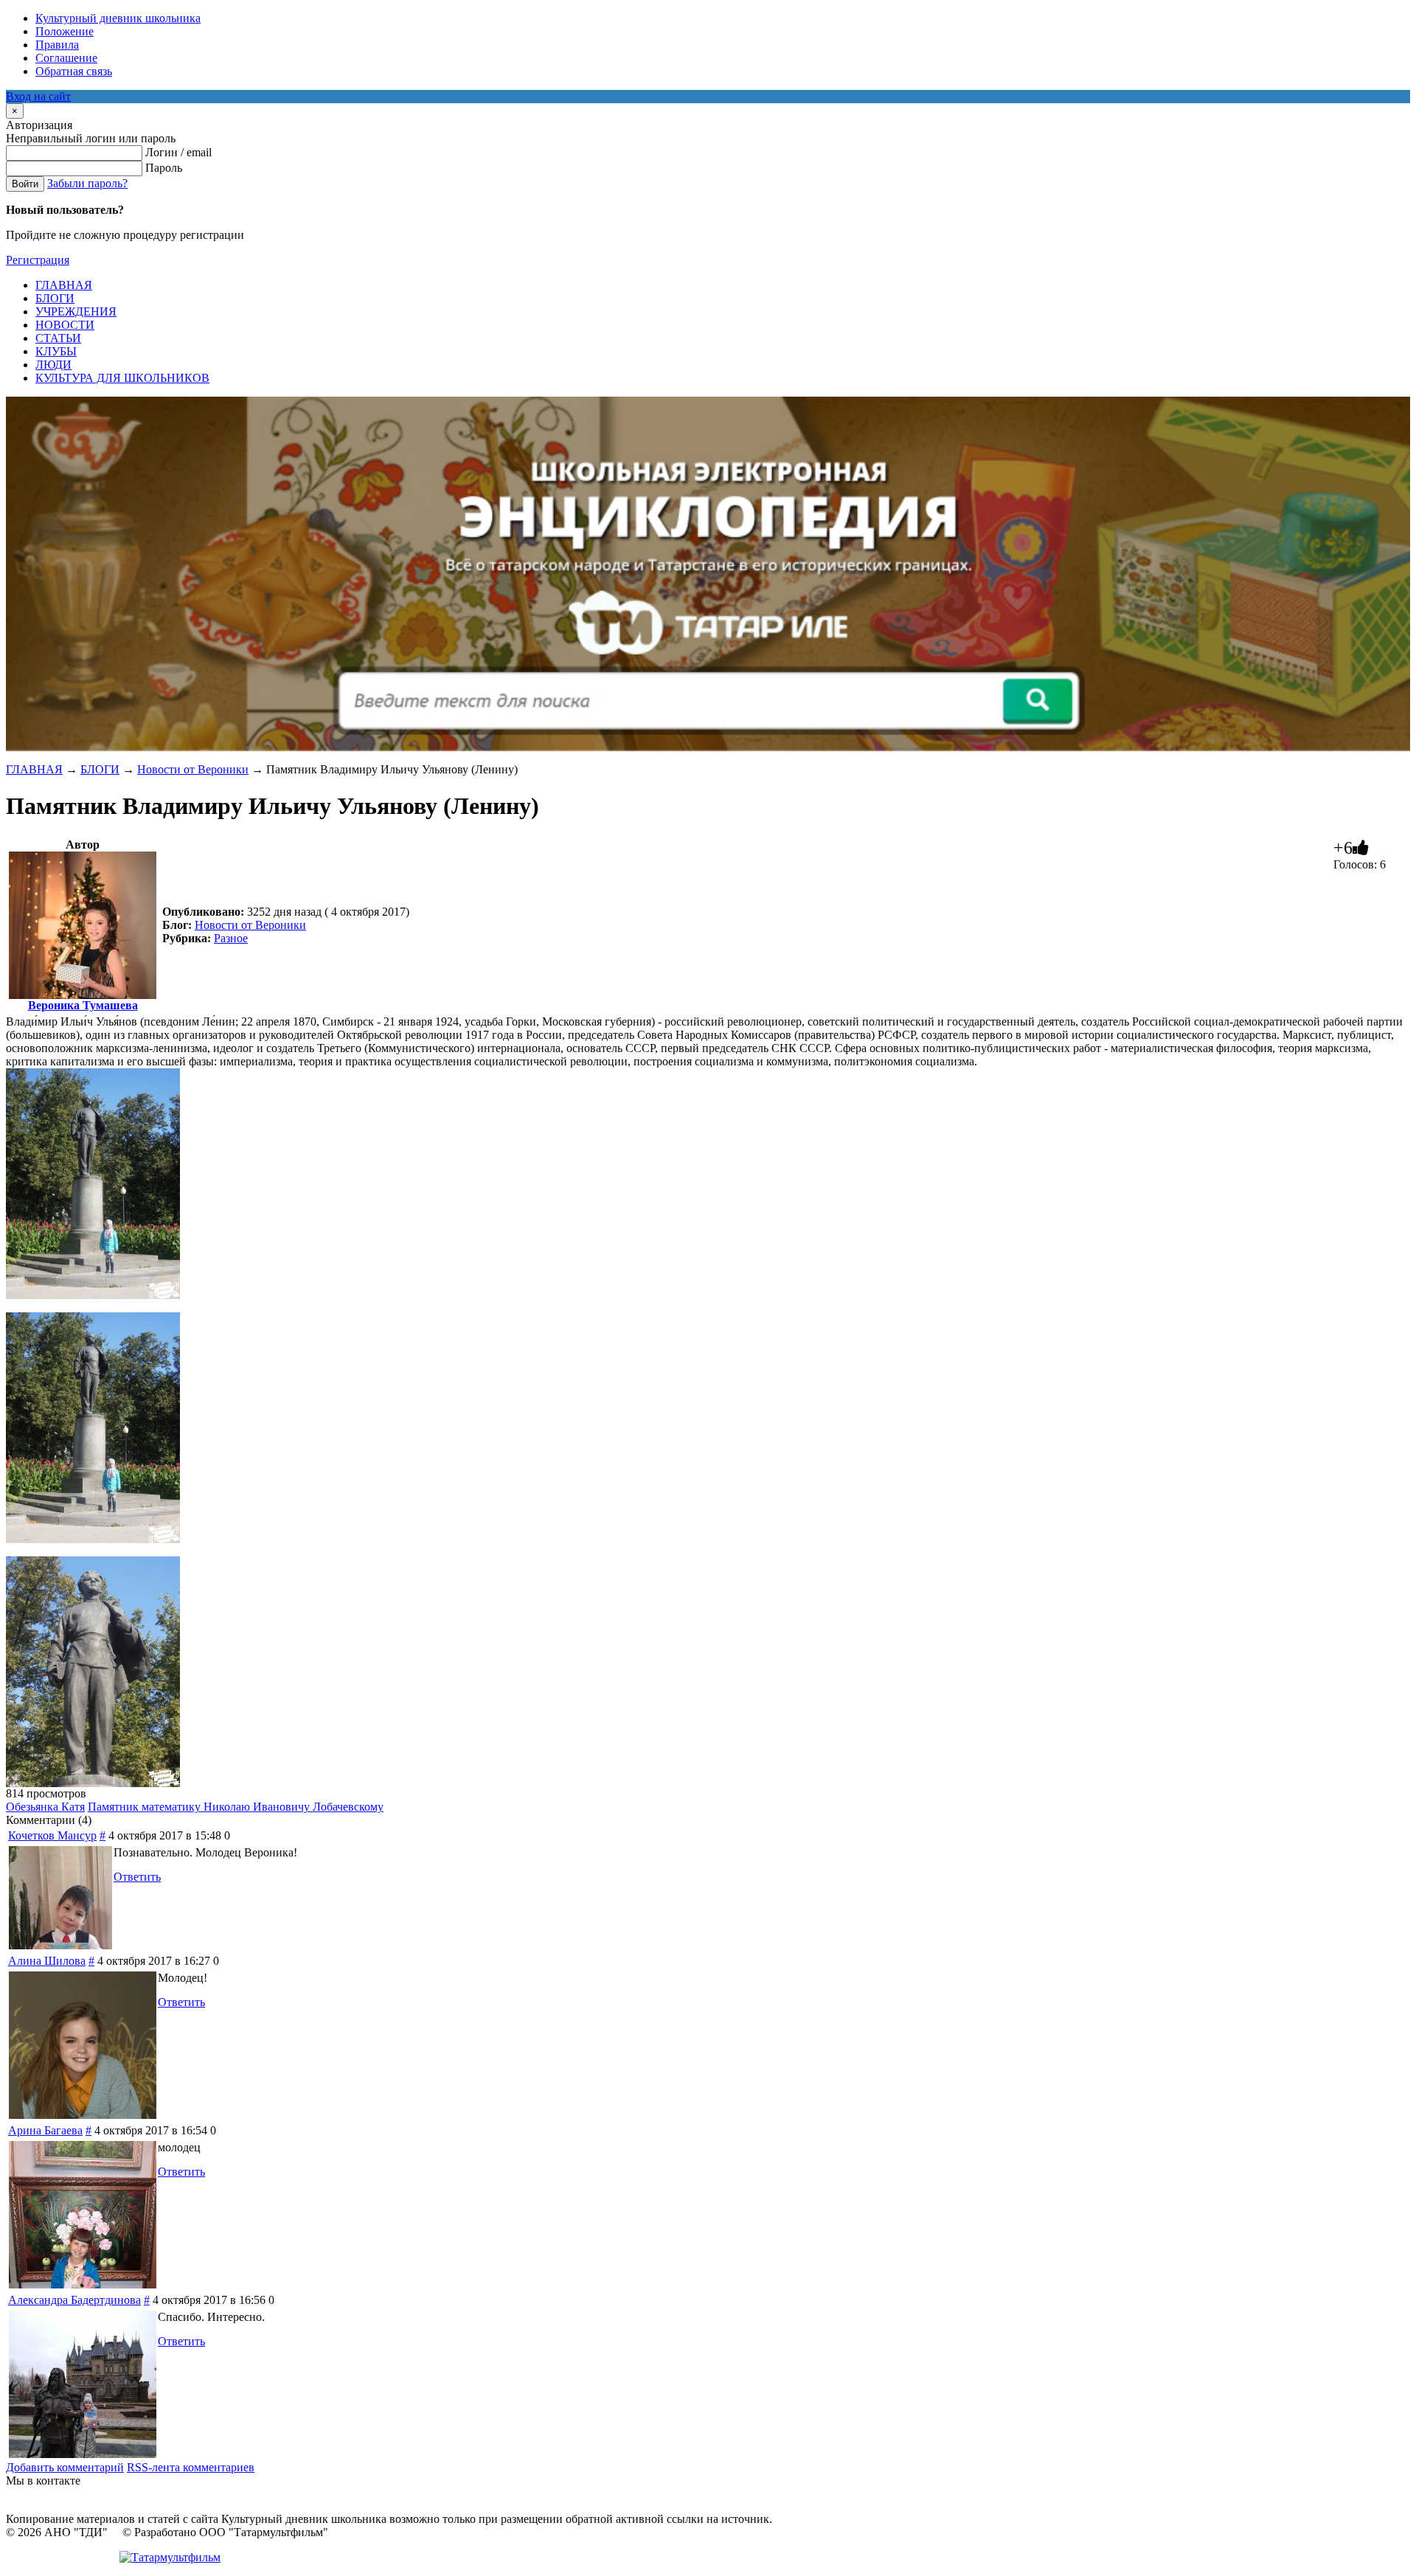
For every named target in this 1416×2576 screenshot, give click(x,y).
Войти (25, 184)
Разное (231, 938)
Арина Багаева (45, 2130)
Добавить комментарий (65, 2467)
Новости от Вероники (193, 769)
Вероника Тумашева (83, 1005)
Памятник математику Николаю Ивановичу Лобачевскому (236, 1807)
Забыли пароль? (87, 183)
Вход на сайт (38, 96)
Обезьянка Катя (45, 1807)
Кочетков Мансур (52, 1835)
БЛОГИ (100, 769)
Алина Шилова (47, 1961)
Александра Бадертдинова (74, 2300)
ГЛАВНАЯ (34, 769)
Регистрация (38, 260)
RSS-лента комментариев (191, 2467)
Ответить (137, 1877)
